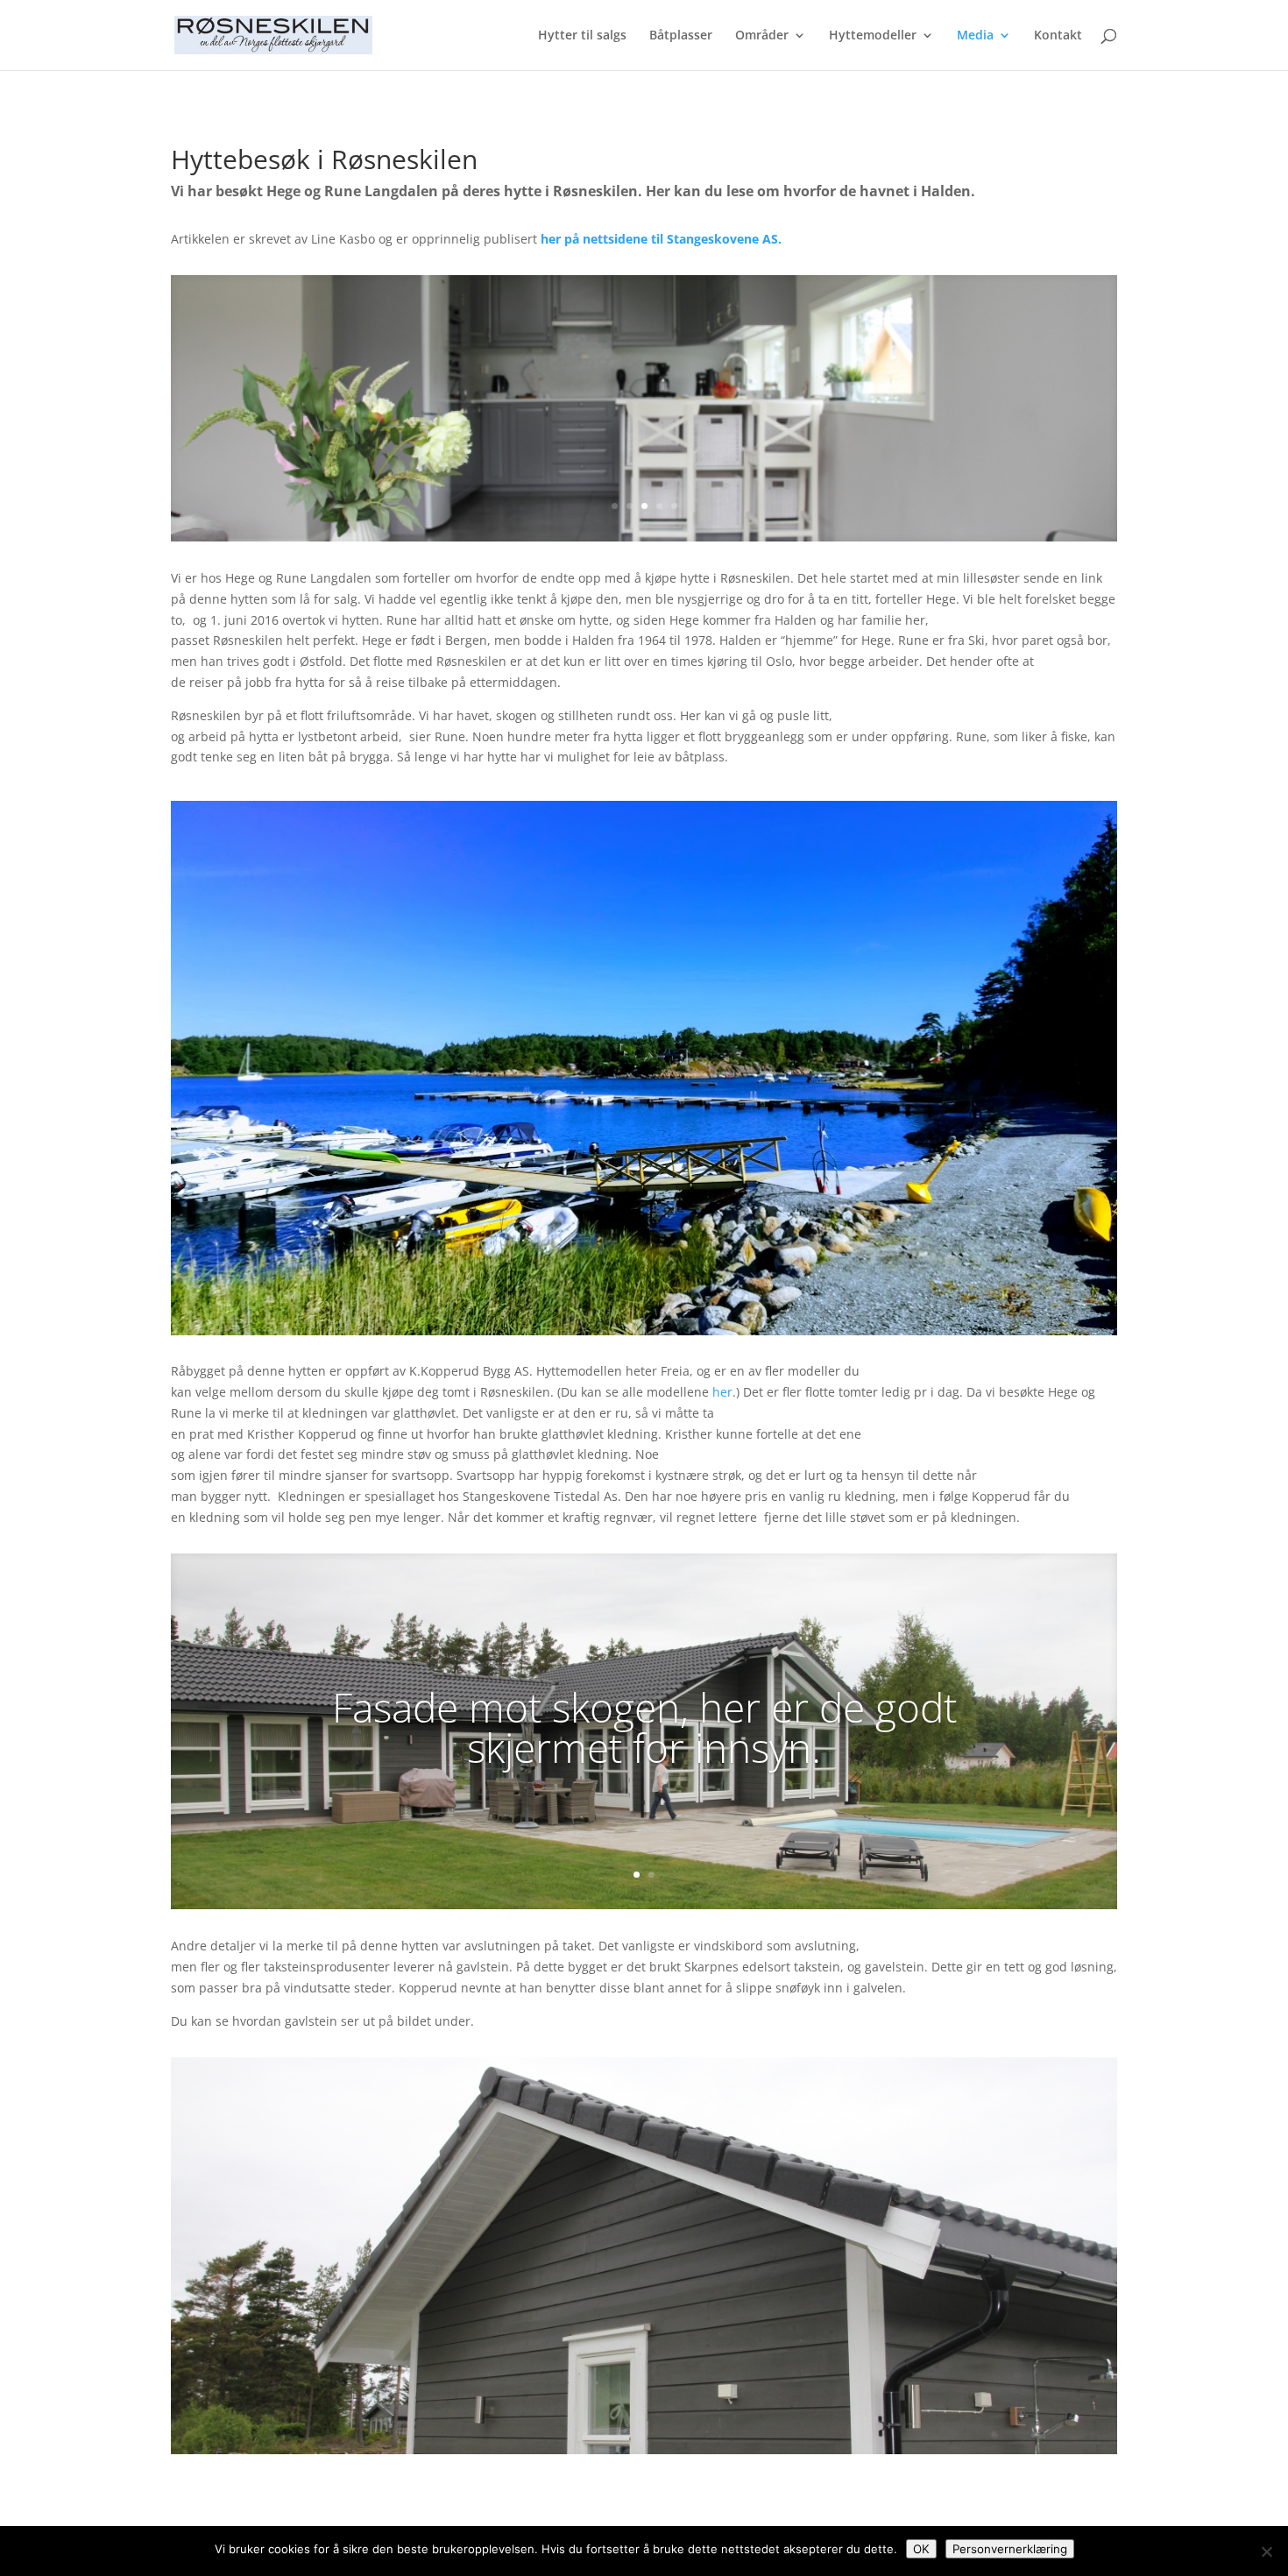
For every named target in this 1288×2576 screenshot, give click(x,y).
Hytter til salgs (582, 36)
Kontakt (1058, 36)
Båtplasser (681, 36)
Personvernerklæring (1010, 2549)
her (722, 1392)
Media (975, 36)
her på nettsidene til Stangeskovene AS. (661, 239)
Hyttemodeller (873, 36)
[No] (1266, 2551)
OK (921, 2549)
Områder (762, 36)
